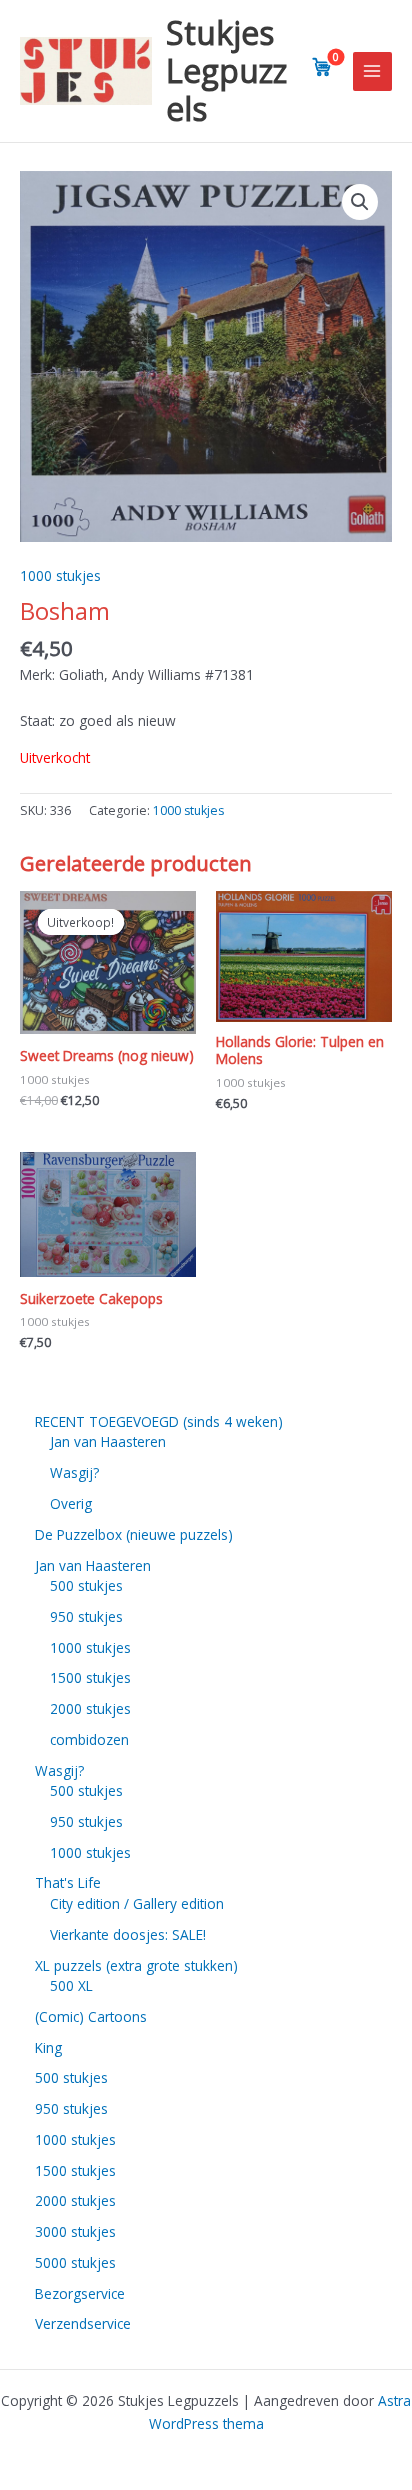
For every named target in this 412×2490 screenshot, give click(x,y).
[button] (360, 202)
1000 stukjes (60, 575)
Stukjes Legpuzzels (226, 71)
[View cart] (322, 67)
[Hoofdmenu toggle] (372, 71)
